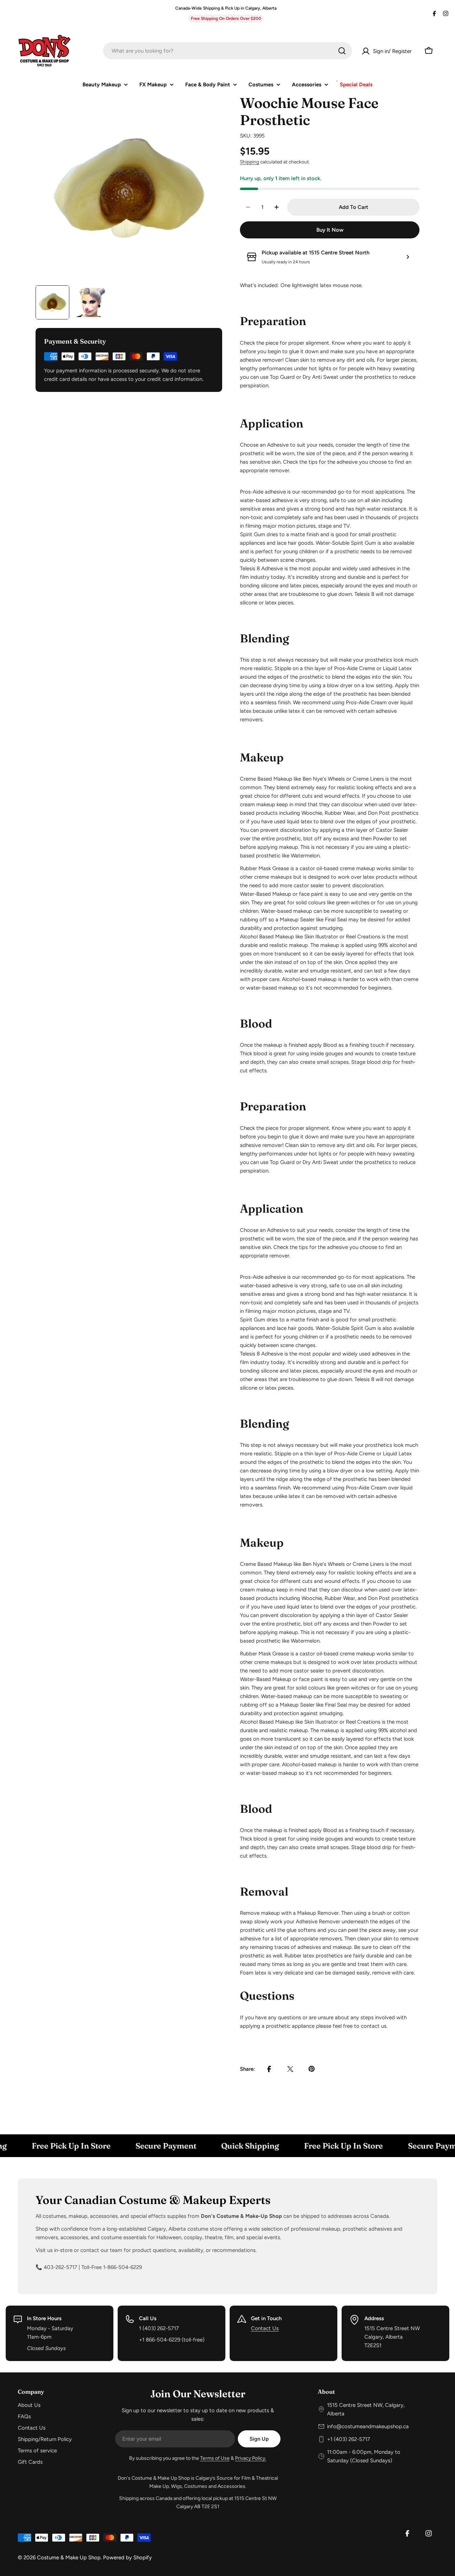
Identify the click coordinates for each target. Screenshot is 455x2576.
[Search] (342, 51)
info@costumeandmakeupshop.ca (368, 2426)
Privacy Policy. (251, 2458)
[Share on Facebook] (269, 2069)
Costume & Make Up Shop (69, 2558)
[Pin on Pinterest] (312, 2069)
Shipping (250, 162)
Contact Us (265, 2328)
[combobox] (227, 51)
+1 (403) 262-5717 (349, 2439)
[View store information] (408, 257)
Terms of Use (215, 2458)
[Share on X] (290, 2069)
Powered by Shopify (127, 2558)
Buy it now (330, 230)
